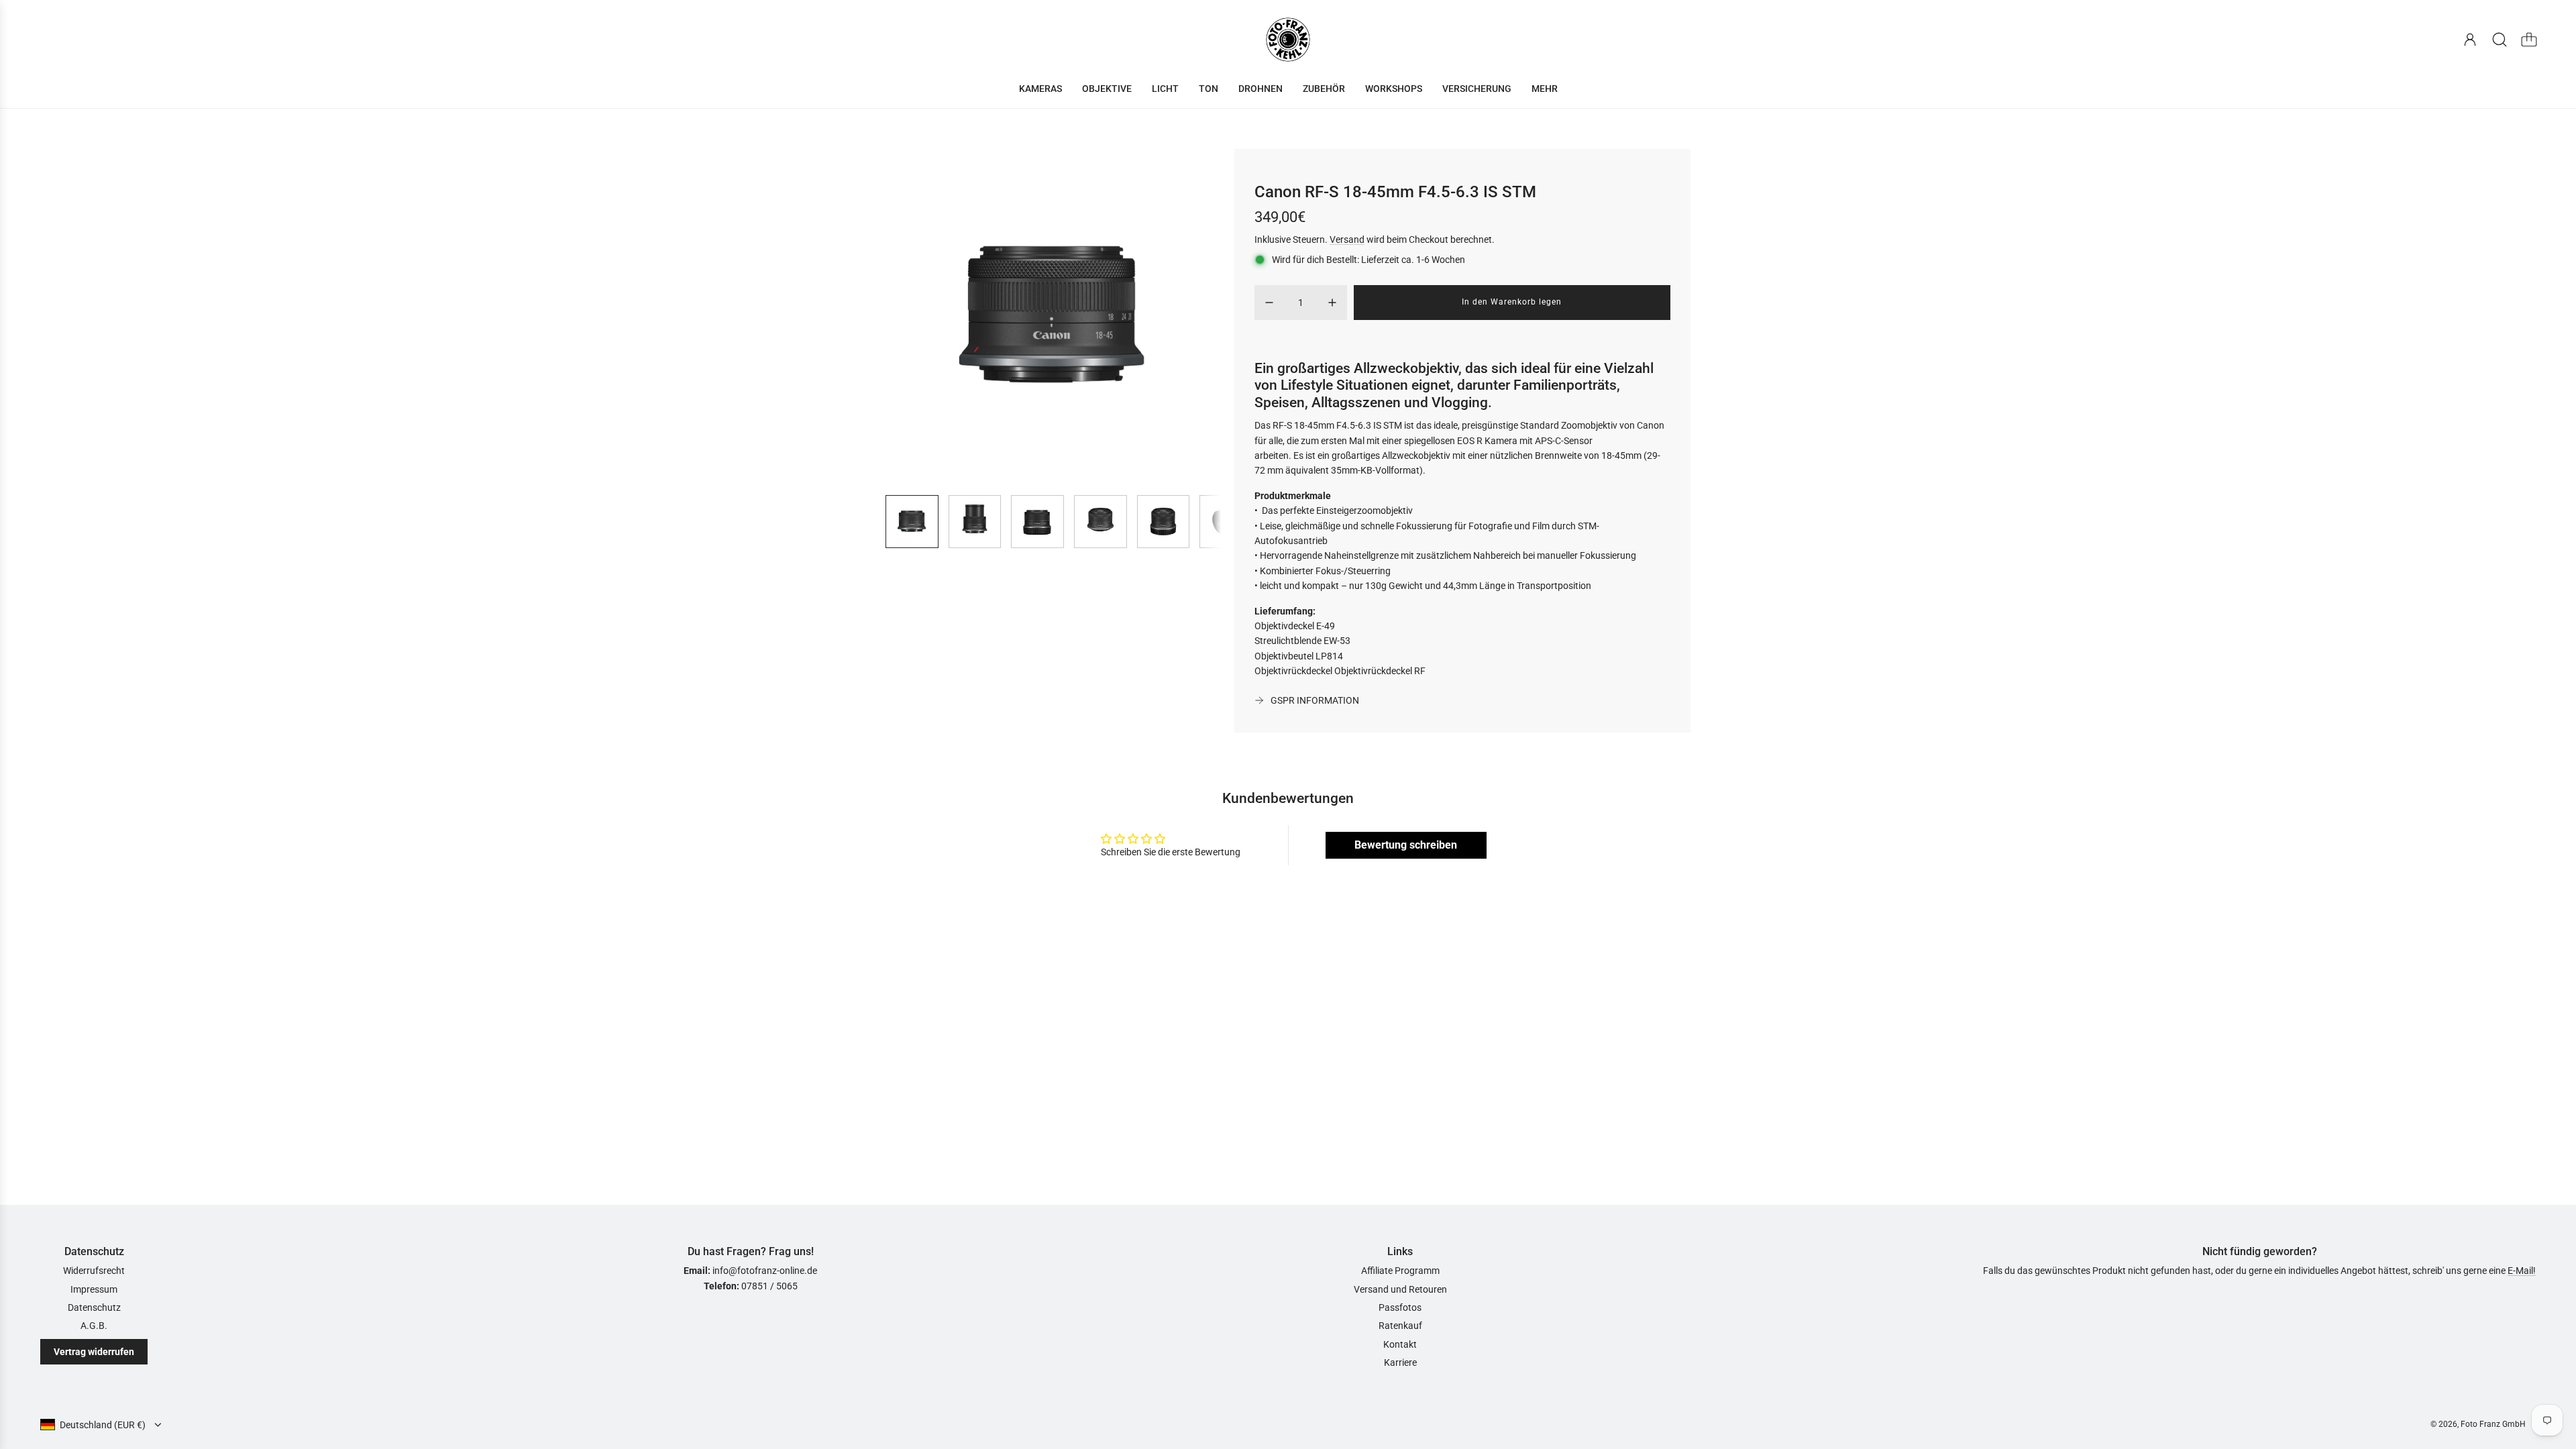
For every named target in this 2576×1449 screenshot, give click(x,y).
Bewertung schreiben (1406, 845)
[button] (918, 317)
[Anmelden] (2470, 40)
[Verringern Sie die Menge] (1269, 303)
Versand (1347, 239)
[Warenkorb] (2529, 40)
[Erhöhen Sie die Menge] (1332, 303)
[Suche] (2500, 40)
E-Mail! (2522, 1271)
